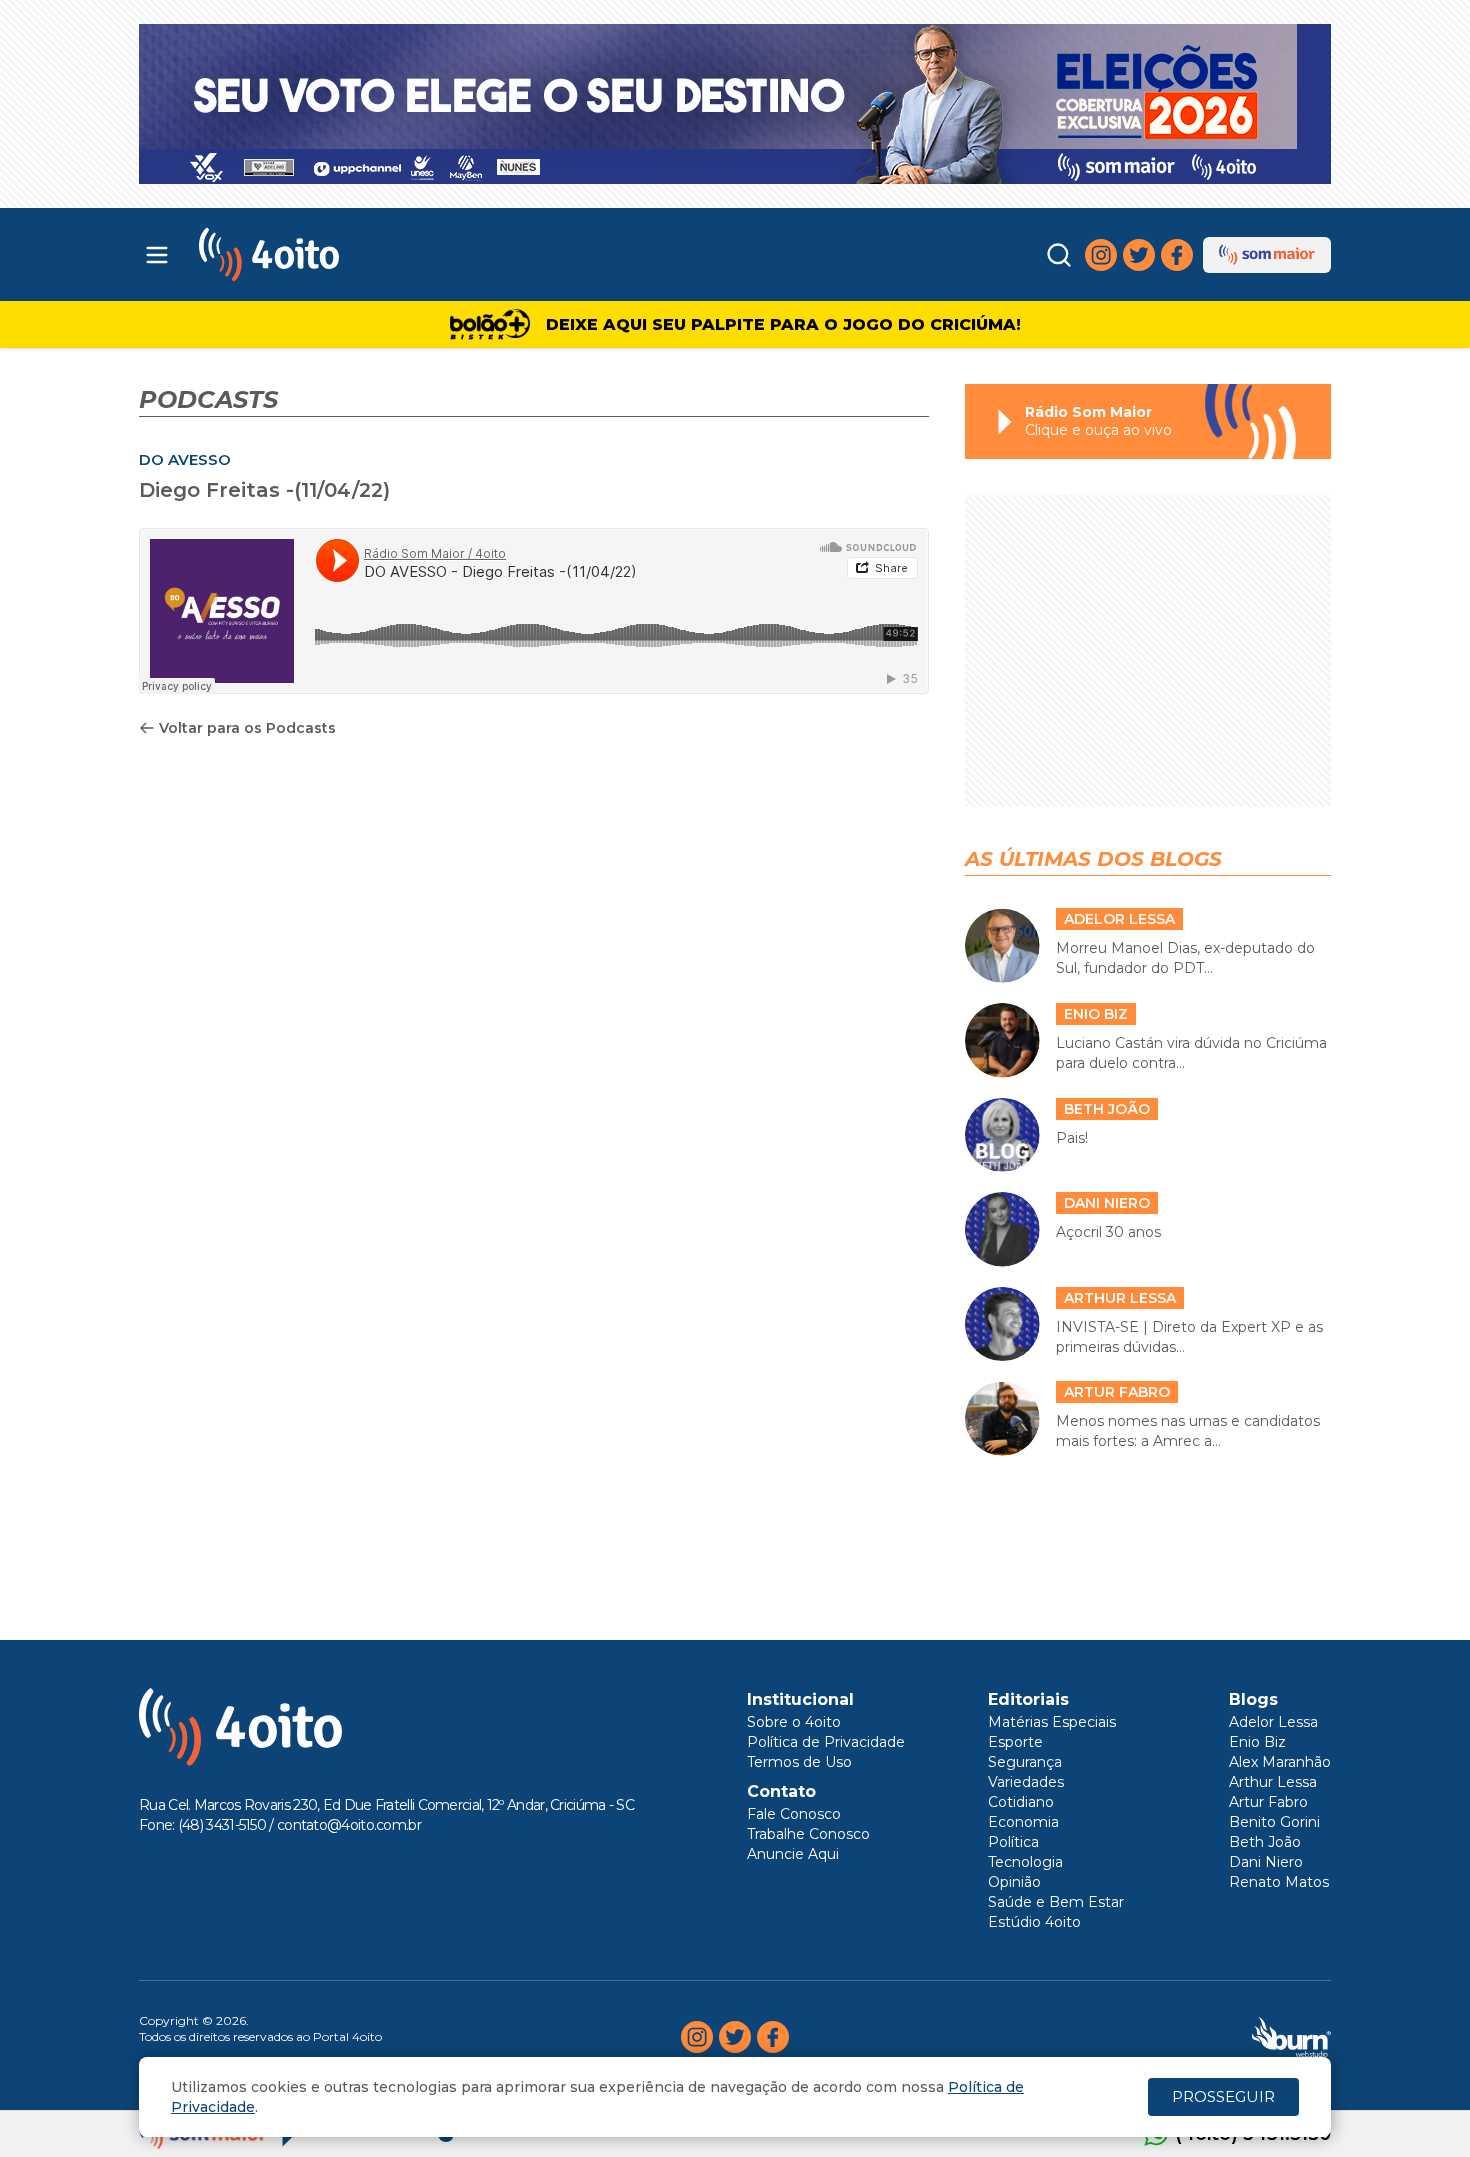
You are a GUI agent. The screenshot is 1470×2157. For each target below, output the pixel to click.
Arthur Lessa (1273, 1782)
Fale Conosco (794, 1814)
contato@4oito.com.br (349, 1825)
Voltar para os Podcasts (247, 728)
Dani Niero (1266, 1862)
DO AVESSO (185, 459)
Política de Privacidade (826, 1742)
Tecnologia (1025, 1862)
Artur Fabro (1268, 1802)
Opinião (1014, 1882)
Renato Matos (1279, 1882)
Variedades (1026, 1782)
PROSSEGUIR (1223, 2096)
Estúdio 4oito (1034, 1922)
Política (1013, 1842)
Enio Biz (1257, 1742)
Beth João (1265, 1842)
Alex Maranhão (1280, 1762)
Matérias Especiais (1052, 1722)
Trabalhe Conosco (808, 1834)
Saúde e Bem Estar (1056, 1902)
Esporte (1015, 1742)
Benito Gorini (1274, 1822)
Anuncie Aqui (793, 1854)
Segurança (1025, 1762)
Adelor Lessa (1273, 1722)
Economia (1023, 1822)
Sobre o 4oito (794, 1722)
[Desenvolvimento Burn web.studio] (1291, 2037)
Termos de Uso (799, 1762)
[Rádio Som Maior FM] (1267, 255)
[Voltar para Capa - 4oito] (357, 254)
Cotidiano (1021, 1802)
